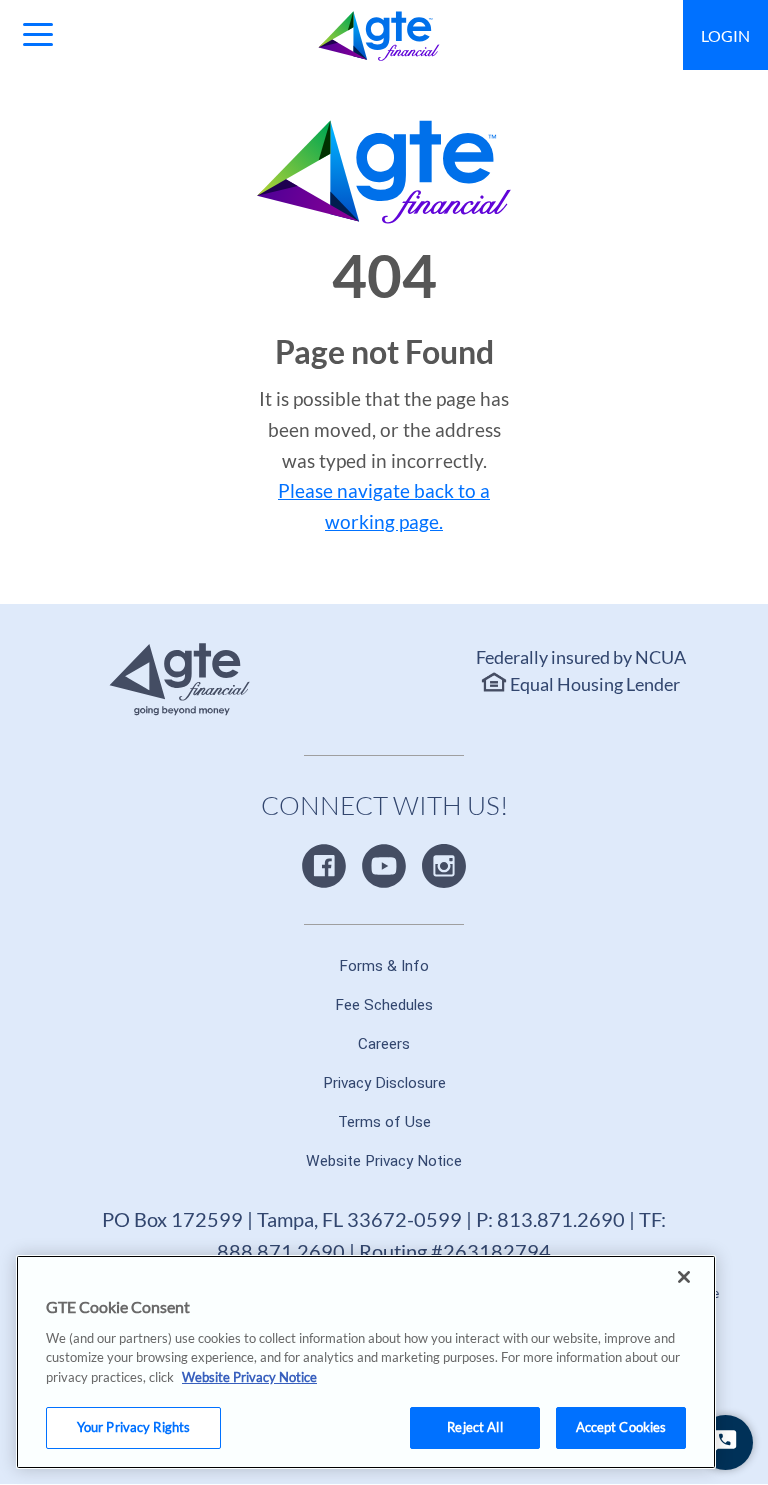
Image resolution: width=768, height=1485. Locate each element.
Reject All (474, 1427)
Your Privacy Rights (133, 1427)
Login (725, 35)
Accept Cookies (621, 1427)
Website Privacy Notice (249, 1377)
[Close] (684, 1277)
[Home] (379, 36)
